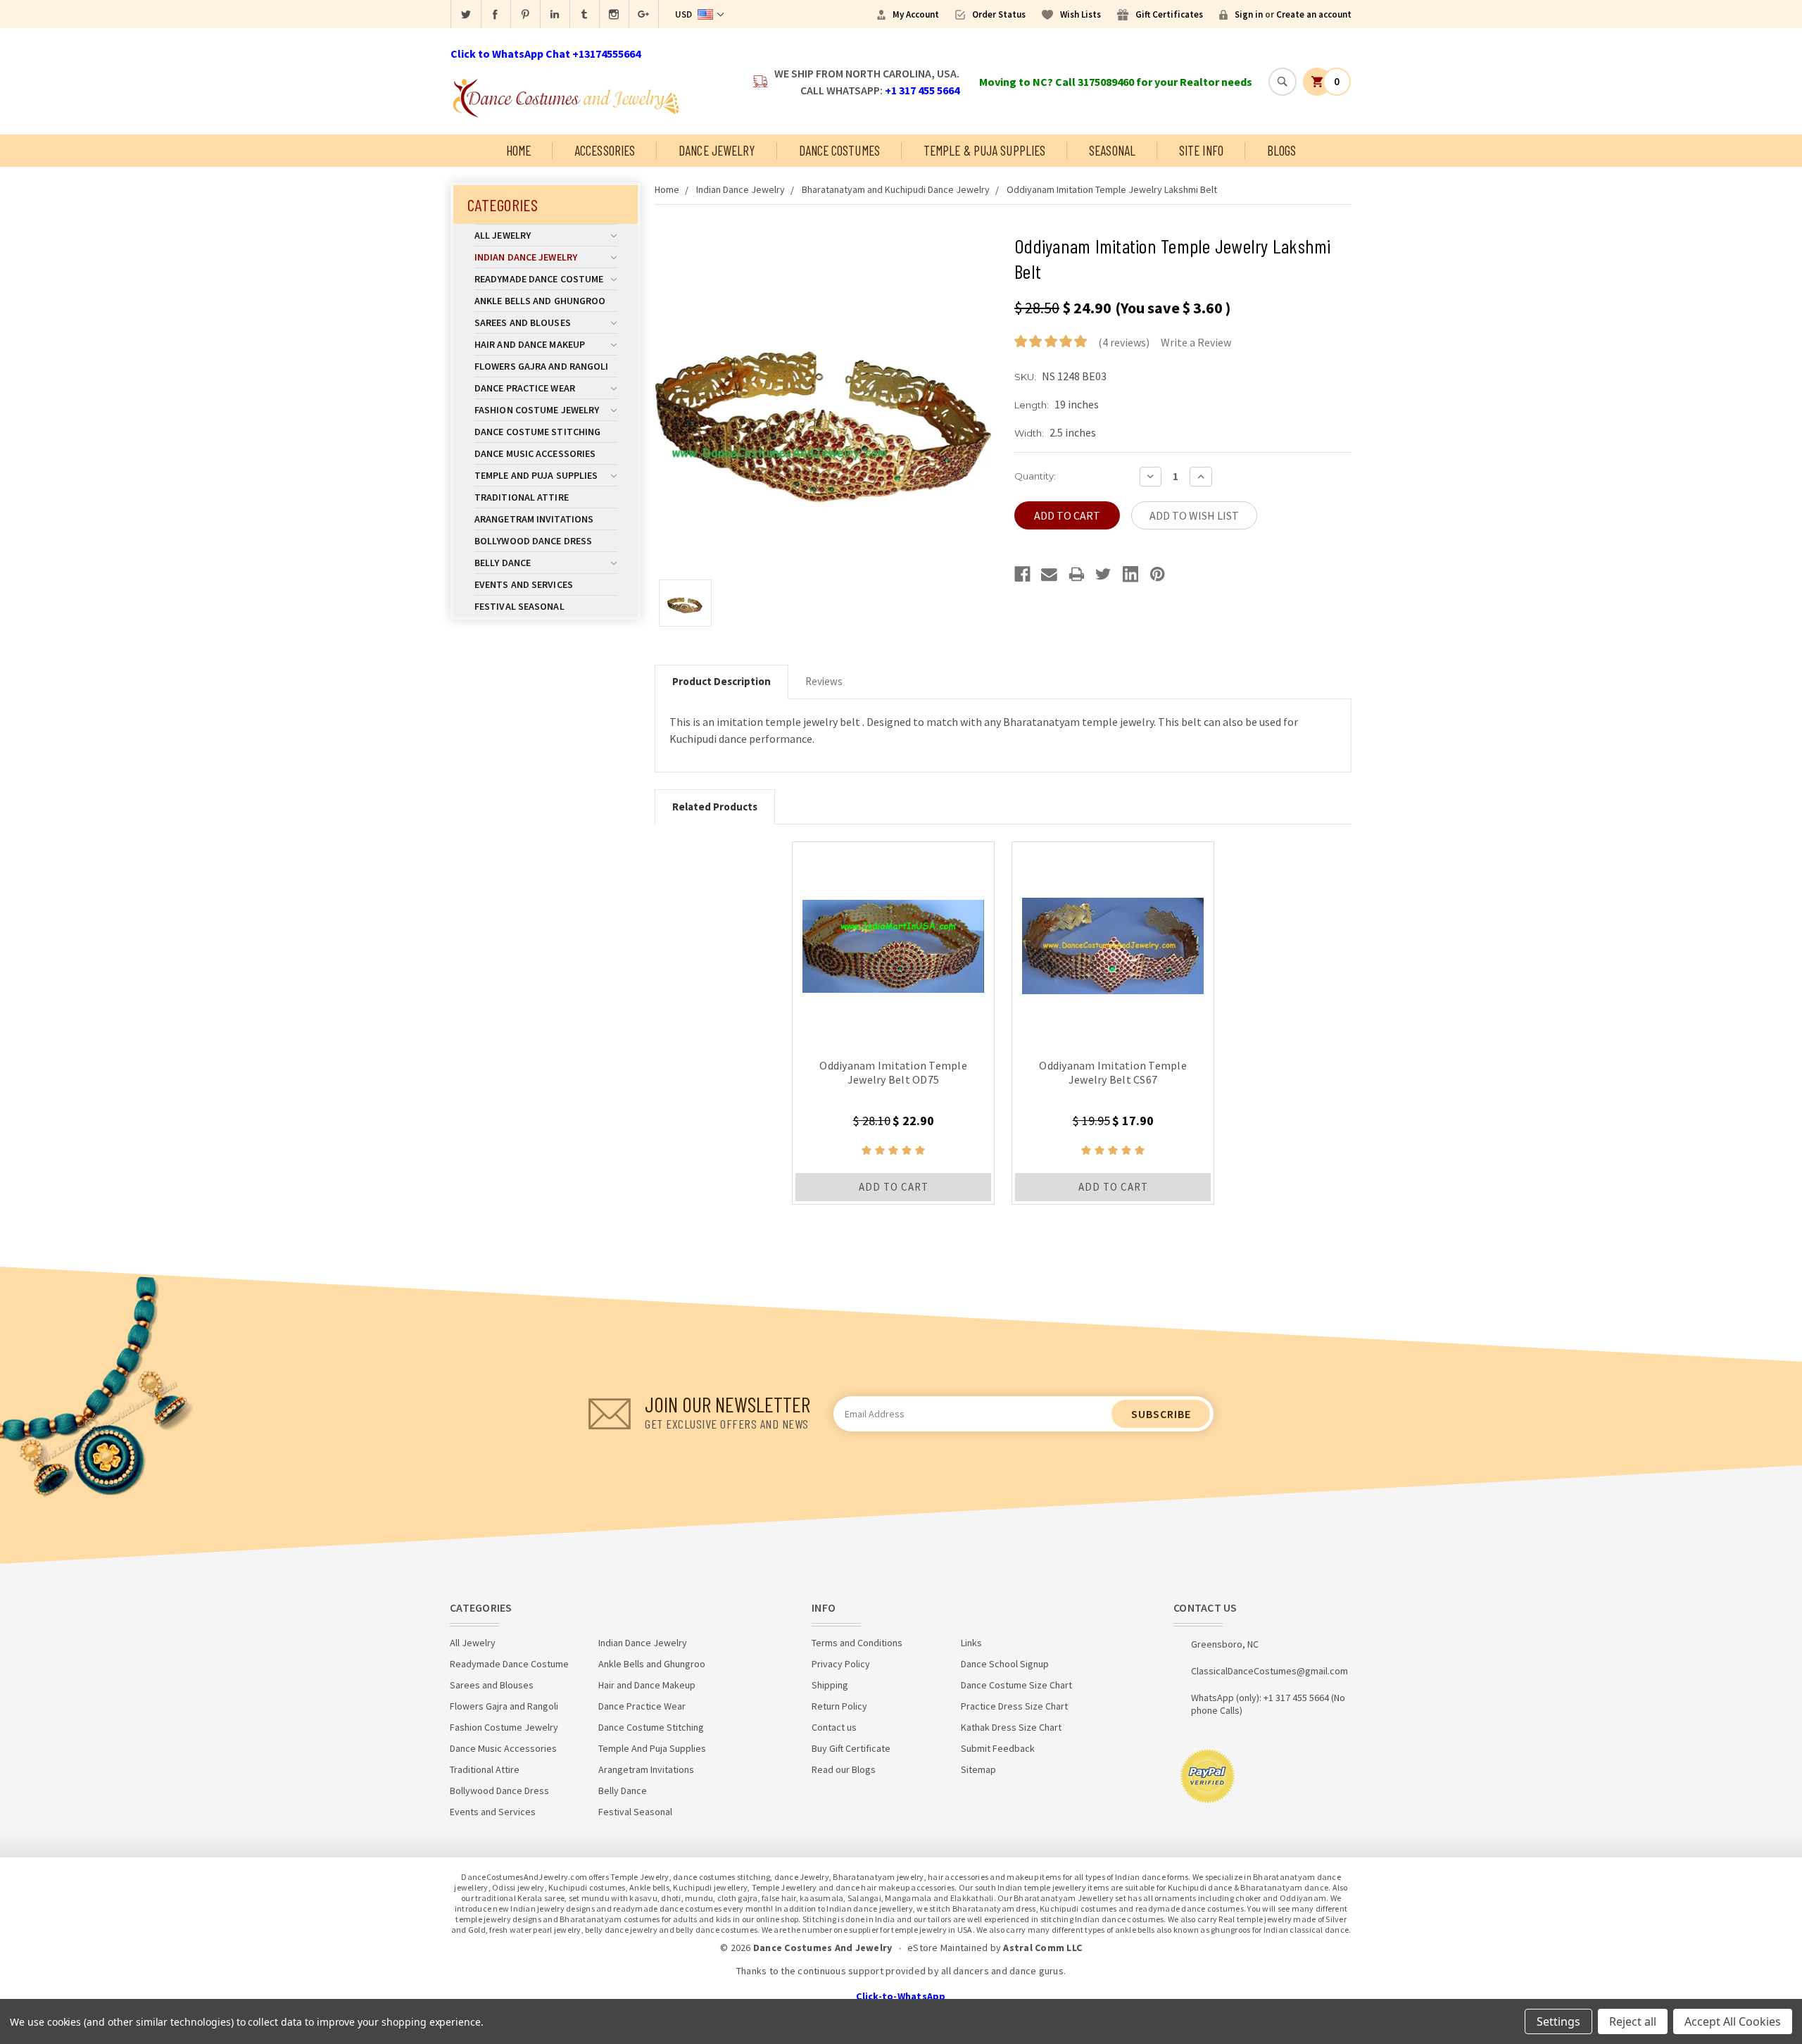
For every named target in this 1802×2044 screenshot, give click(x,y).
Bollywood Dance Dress (533, 541)
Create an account (1314, 14)
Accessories (605, 150)
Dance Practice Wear (525, 388)
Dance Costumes (839, 150)
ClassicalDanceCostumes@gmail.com (1269, 1671)
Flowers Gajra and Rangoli (542, 366)
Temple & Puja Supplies (984, 150)
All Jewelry (503, 235)
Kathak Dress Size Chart (1011, 1727)
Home (518, 150)
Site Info (1201, 150)
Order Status (999, 14)
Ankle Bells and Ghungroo (540, 301)
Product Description (722, 681)
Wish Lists (1080, 14)
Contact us (834, 1727)
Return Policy (839, 1706)
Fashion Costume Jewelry (537, 410)
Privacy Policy (841, 1664)
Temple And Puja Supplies (536, 475)
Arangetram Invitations (534, 519)
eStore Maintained (947, 1948)
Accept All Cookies (1733, 2021)
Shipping (830, 1685)
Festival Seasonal (519, 606)
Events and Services (524, 584)
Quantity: (1035, 476)
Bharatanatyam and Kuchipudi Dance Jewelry (896, 189)
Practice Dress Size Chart (1014, 1706)
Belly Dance (503, 563)
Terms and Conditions (857, 1643)
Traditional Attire (522, 497)
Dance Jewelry (717, 150)
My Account (916, 14)
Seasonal (1112, 150)
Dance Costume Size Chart (1016, 1685)
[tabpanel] (893, 1023)
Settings (1558, 2021)
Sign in (1249, 14)
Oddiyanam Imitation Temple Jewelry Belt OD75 (893, 1072)
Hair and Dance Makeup (530, 344)
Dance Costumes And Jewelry (823, 1948)
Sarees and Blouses (523, 322)
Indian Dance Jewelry (526, 257)
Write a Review (1196, 342)
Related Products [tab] (715, 807)
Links (971, 1643)
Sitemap (978, 1769)
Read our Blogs (844, 1769)
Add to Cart (894, 1187)
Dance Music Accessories (535, 453)
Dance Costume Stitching (537, 432)
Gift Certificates (1169, 14)
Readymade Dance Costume (539, 279)
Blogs (1282, 150)
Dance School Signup (1005, 1664)
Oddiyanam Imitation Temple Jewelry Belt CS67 (1113, 1072)
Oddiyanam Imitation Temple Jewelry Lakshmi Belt (1112, 189)
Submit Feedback (998, 1748)
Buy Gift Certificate (851, 1748)
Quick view (894, 943)
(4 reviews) (1124, 342)
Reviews (824, 681)
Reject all (1633, 2021)
